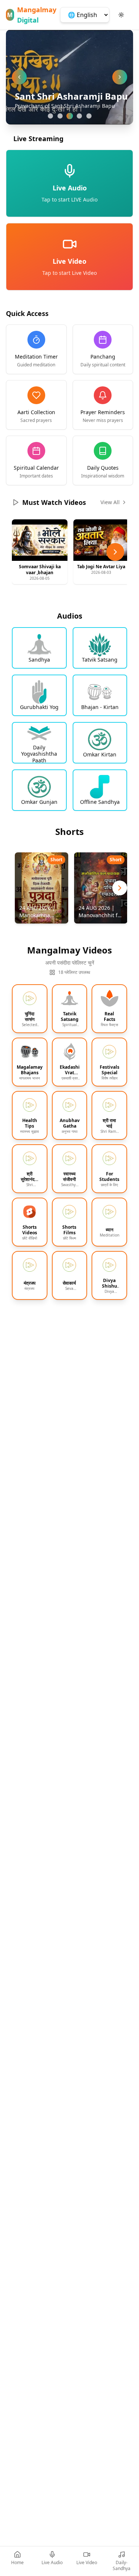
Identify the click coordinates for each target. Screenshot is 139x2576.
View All (110, 502)
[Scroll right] (115, 552)
